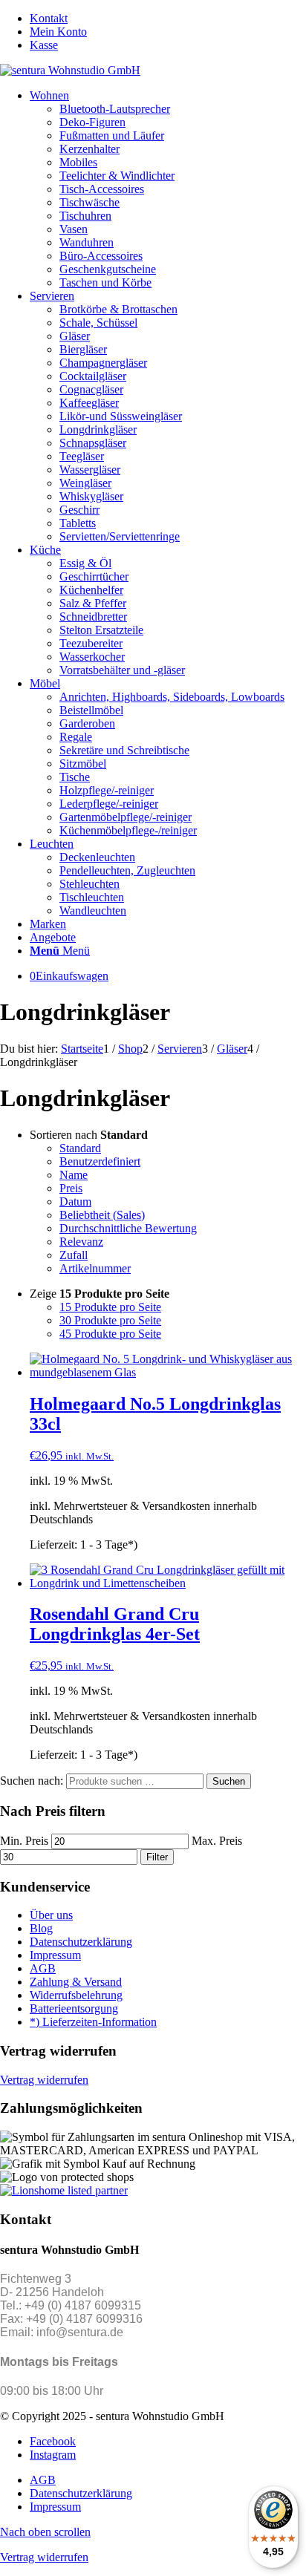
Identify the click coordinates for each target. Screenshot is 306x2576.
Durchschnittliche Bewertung (128, 1228)
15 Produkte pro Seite (110, 1307)
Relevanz (81, 1242)
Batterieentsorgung (74, 2008)
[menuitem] (168, 19)
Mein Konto (58, 32)
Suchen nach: (32, 1781)
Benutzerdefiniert (100, 1161)
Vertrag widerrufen (44, 2080)
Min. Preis (24, 1841)
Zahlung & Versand (76, 1982)
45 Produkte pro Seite (110, 1334)
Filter (157, 1857)
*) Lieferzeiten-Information (93, 2022)
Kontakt (49, 18)
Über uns (51, 1915)
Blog (41, 1928)
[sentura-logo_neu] (70, 70)
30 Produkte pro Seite (110, 1320)
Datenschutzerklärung (81, 1942)
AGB (43, 1968)
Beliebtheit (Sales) (102, 1215)
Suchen (229, 1781)
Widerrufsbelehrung (76, 1995)
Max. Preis (217, 1841)
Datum (75, 1202)
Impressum (55, 1955)
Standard (80, 1148)
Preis (71, 1188)
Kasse (44, 45)
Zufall (74, 1255)
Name (74, 1175)
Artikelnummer (95, 1268)
